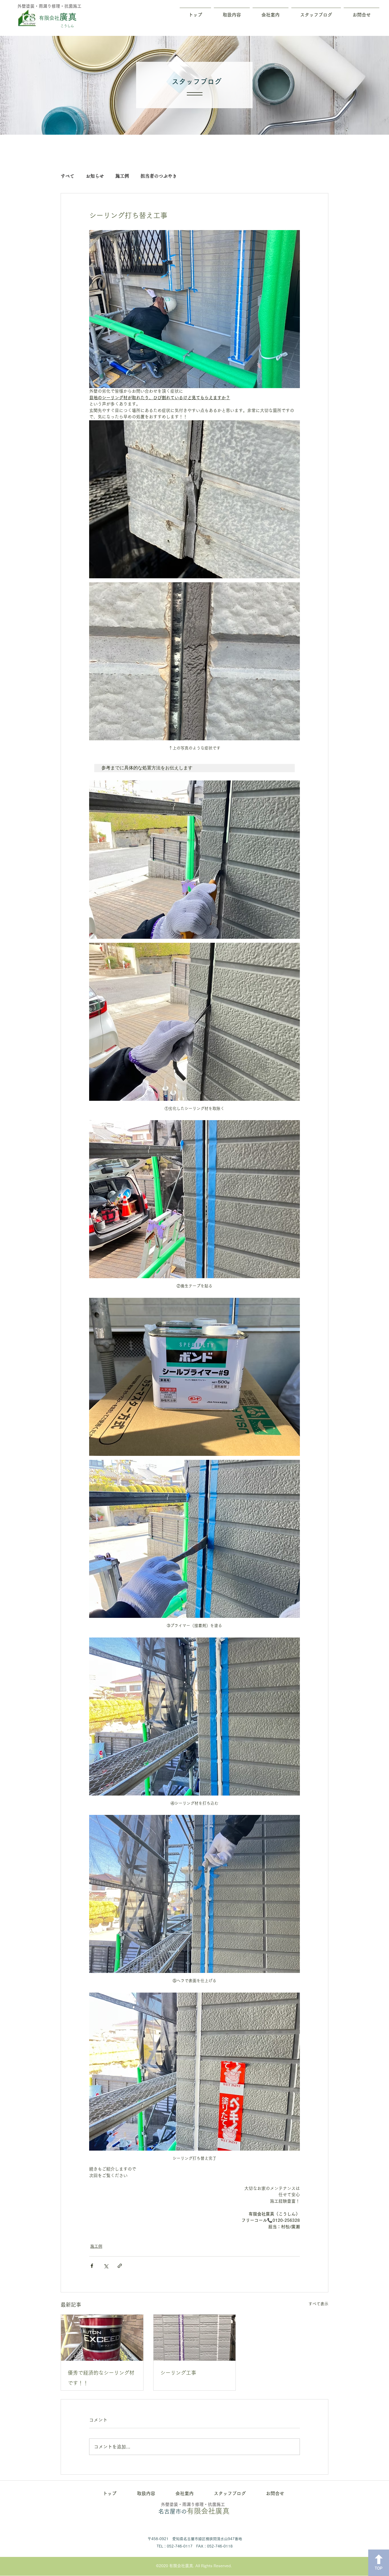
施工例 (122, 176)
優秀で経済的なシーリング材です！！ (101, 2378)
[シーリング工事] (195, 2338)
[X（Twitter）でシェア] (106, 2266)
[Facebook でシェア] (92, 2266)
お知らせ (95, 176)
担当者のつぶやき (159, 176)
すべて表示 (318, 2304)
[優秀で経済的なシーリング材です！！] (102, 2338)
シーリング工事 (178, 2373)
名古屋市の (194, 2511)
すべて (67, 176)
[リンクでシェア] (120, 2266)
